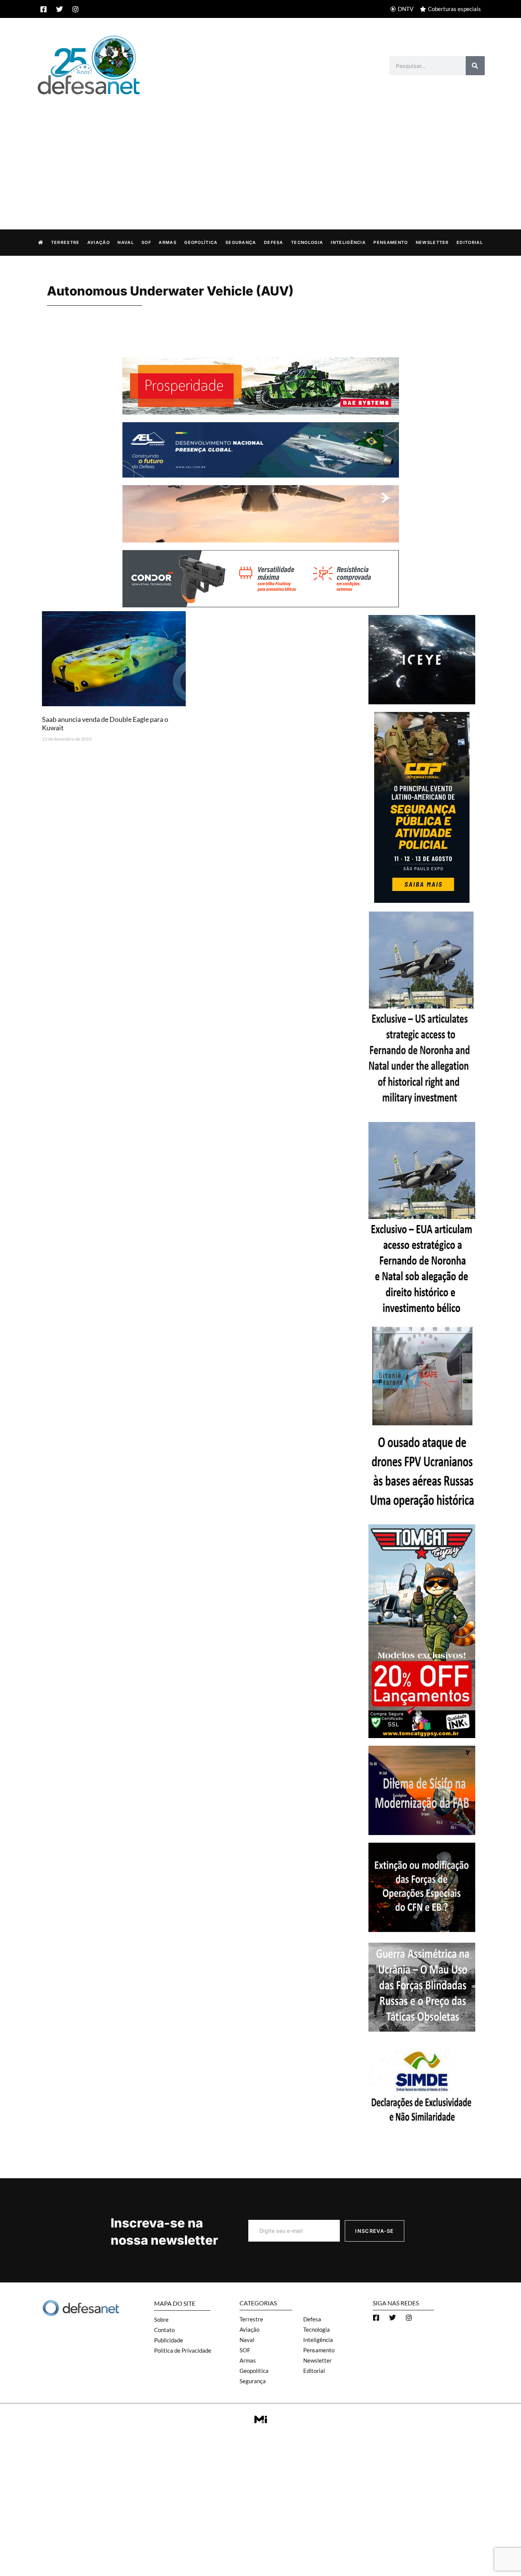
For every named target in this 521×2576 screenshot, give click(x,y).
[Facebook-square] (43, 9)
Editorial (470, 242)
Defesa (274, 242)
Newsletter (432, 242)
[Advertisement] (260, 154)
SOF (146, 242)
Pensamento (391, 242)
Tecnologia (307, 242)
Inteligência (348, 242)
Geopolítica (201, 242)
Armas (168, 242)
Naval (126, 242)
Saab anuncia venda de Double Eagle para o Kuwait (105, 723)
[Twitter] (59, 9)
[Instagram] (76, 9)
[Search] (475, 66)
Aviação (99, 242)
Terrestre (65, 242)
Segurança (241, 242)
